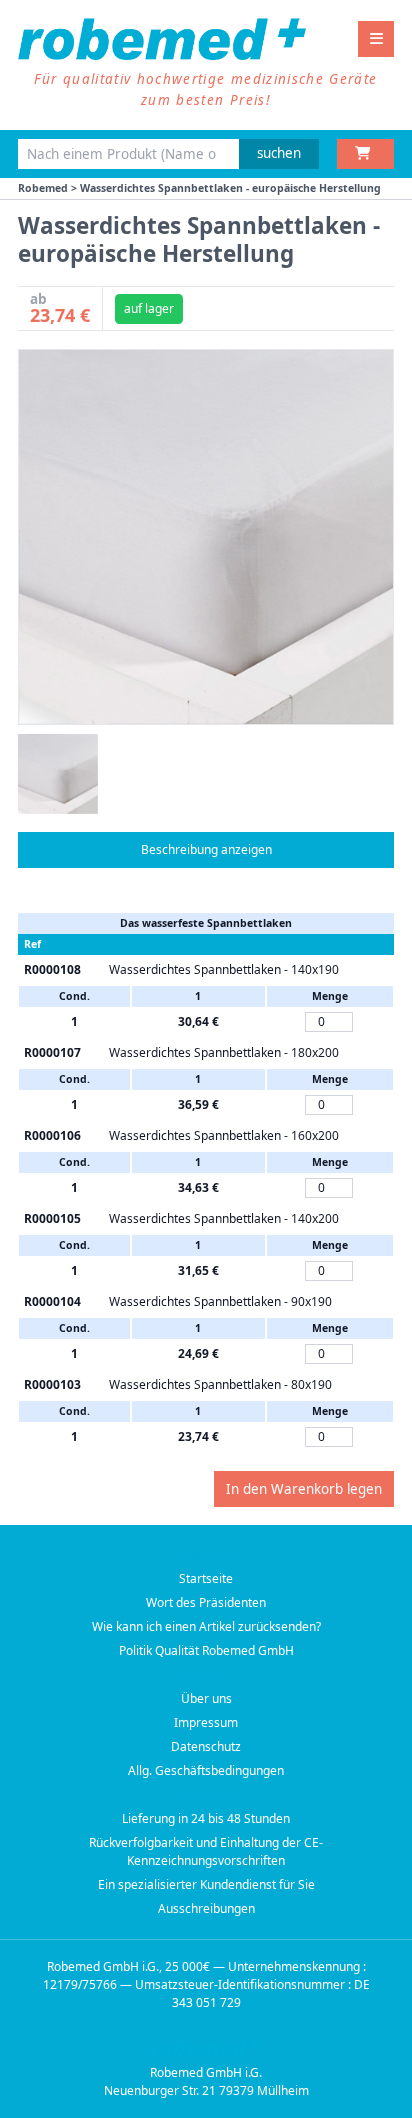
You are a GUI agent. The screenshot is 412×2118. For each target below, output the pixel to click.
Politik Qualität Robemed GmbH (206, 1650)
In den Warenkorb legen (304, 1489)
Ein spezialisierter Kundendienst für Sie (206, 1884)
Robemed (43, 188)
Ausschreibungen (206, 1908)
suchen (279, 153)
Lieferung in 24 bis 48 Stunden (206, 1818)
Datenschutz (206, 1746)
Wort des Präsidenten (206, 1602)
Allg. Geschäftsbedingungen (206, 1770)
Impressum (206, 1722)
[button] (58, 774)
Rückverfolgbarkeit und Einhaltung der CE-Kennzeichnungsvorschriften (206, 1851)
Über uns (206, 1698)
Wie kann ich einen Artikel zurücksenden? (206, 1626)
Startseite (206, 1578)
